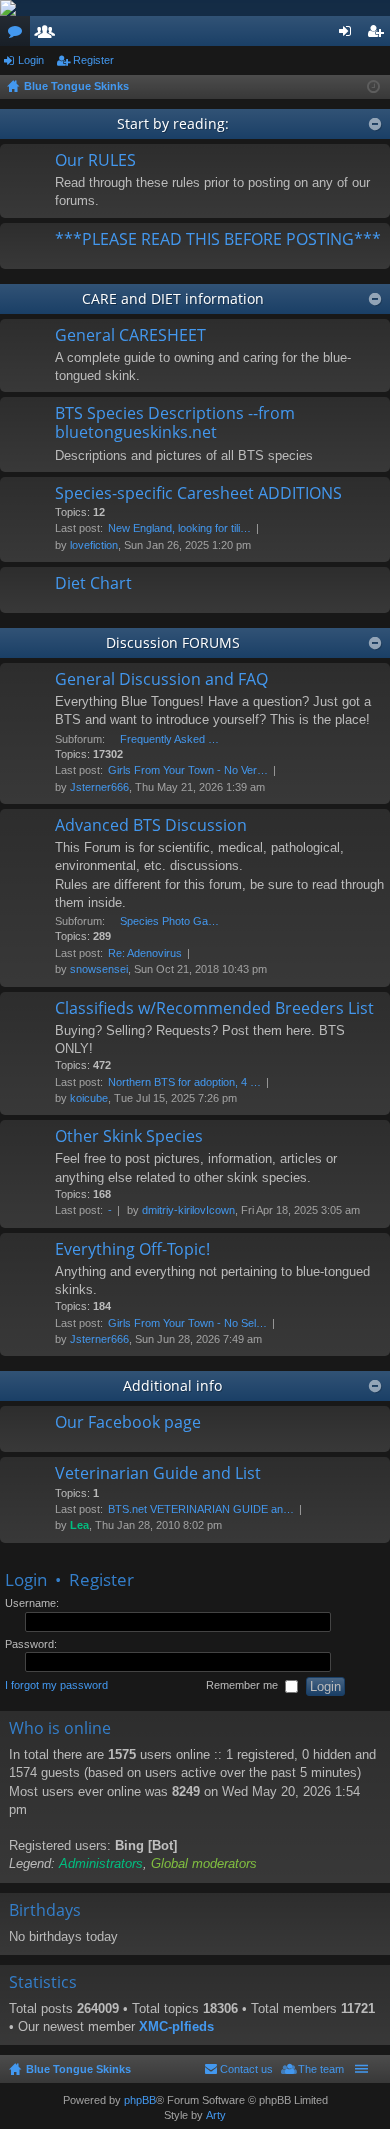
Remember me (243, 1686)
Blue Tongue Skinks (78, 2069)
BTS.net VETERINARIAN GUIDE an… (201, 1509)
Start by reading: (173, 123)
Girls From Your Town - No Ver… (188, 770)
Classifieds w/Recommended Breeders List (214, 1009)
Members (49, 35)
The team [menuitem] (321, 2069)
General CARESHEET (130, 336)
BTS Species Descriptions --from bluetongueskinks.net (175, 423)
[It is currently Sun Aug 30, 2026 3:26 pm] (373, 87)
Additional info (172, 1385)
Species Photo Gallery (170, 921)
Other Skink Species (129, 1137)
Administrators (101, 1863)
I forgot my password (56, 1686)
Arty (216, 2115)
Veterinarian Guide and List (158, 1474)
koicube (89, 1098)
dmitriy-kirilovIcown (188, 1210)
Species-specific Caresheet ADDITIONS (198, 494)
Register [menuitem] (379, 35)
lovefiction (94, 545)
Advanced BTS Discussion (151, 826)
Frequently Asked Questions (170, 739)
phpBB (140, 2100)
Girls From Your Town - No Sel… (187, 1323)
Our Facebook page (128, 1423)
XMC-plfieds (176, 2026)
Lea (79, 1525)
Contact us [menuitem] (246, 2069)
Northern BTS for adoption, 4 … (184, 1082)
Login (31, 60)
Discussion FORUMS (173, 642)
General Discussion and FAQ (161, 680)
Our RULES (95, 161)
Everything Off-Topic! (132, 1250)
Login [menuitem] (349, 35)
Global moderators (204, 1863)
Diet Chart (93, 584)
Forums (19, 35)
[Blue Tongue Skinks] (195, 8)
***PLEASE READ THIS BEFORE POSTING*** (218, 240)
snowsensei (99, 969)
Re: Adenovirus (145, 953)
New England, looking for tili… (179, 528)
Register (93, 60)
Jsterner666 (99, 787)
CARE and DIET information (173, 298)
